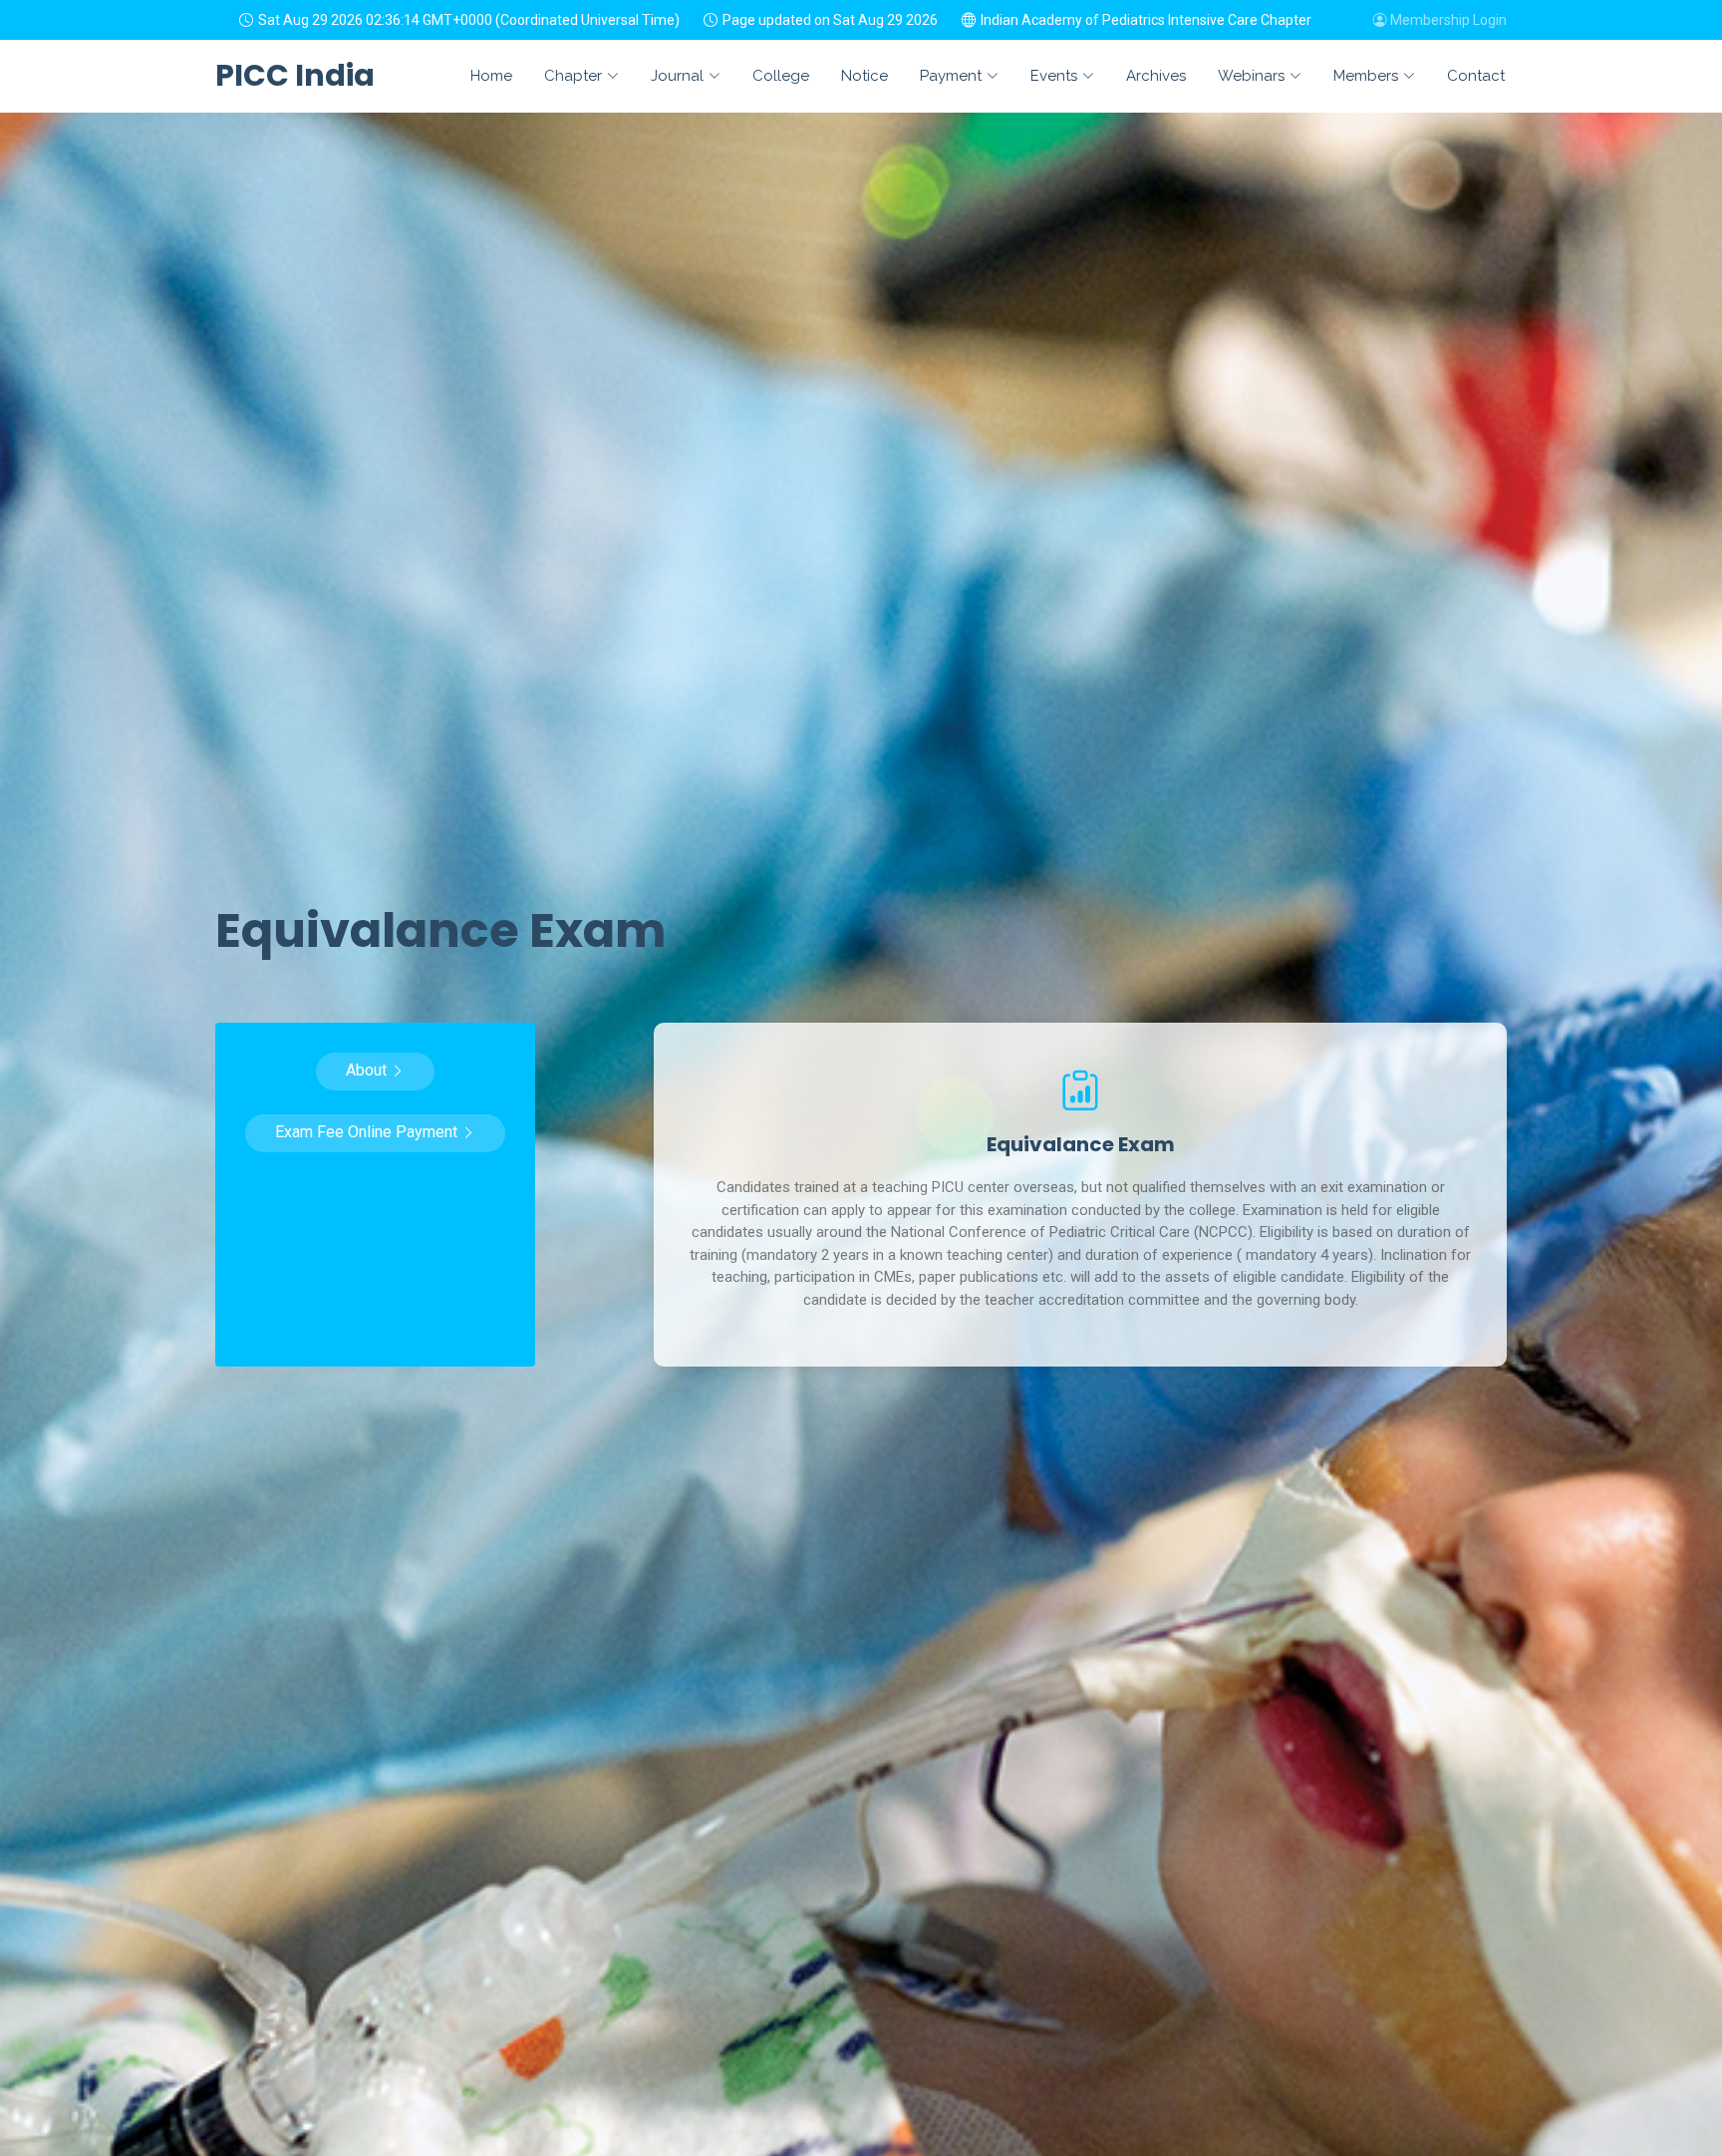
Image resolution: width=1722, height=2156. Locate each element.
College (781, 76)
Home (491, 76)
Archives (1156, 76)
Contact (1476, 76)
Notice (864, 76)
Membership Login (1447, 20)
